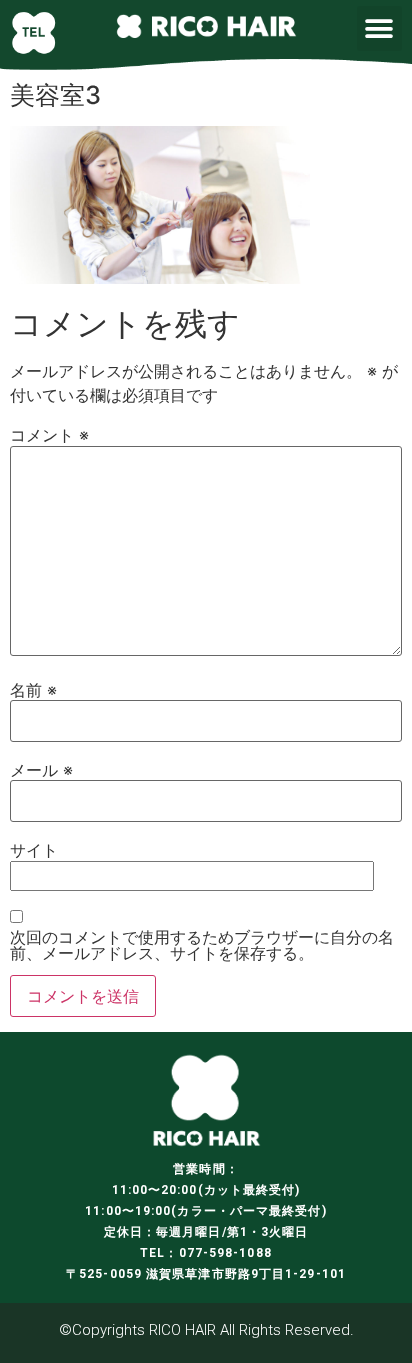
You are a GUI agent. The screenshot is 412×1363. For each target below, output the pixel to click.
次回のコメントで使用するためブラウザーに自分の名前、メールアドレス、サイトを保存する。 (202, 945)
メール (41, 770)
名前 (33, 690)
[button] (379, 28)
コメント (49, 435)
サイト (34, 850)
